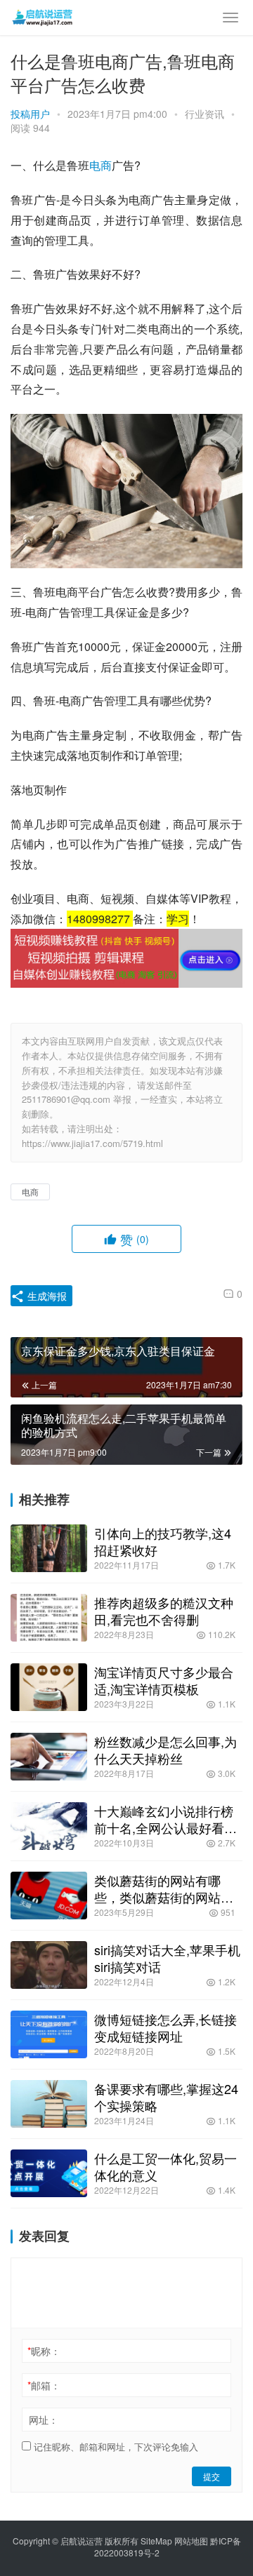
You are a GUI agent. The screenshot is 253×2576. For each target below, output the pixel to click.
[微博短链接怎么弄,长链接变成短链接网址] (49, 2034)
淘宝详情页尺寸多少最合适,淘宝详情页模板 (164, 1680)
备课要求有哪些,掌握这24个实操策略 (166, 2097)
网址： (44, 2420)
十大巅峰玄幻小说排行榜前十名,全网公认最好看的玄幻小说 (166, 1819)
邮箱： (44, 2385)
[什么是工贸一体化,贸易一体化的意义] (49, 2173)
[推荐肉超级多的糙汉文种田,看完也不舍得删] (49, 1618)
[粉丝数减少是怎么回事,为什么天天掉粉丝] (49, 1757)
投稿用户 (30, 114)
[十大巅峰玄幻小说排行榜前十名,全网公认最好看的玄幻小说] (49, 1826)
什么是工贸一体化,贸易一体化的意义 (166, 2166)
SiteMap (156, 2541)
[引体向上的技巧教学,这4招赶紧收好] (49, 1548)
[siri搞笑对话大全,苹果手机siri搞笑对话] (49, 1965)
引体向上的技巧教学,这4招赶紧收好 (163, 1541)
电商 (100, 165)
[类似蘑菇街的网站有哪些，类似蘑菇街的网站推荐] (49, 1896)
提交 (212, 2476)
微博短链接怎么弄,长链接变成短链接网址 (166, 2027)
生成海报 (46, 1296)
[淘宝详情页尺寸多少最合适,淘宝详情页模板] (49, 1687)
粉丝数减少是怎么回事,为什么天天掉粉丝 (166, 1750)
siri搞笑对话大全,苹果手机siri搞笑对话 (167, 1958)
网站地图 (191, 2541)
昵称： (44, 2351)
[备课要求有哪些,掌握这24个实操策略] (49, 2104)
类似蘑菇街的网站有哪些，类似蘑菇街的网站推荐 (164, 1889)
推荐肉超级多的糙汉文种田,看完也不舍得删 (164, 1611)
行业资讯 (205, 114)
